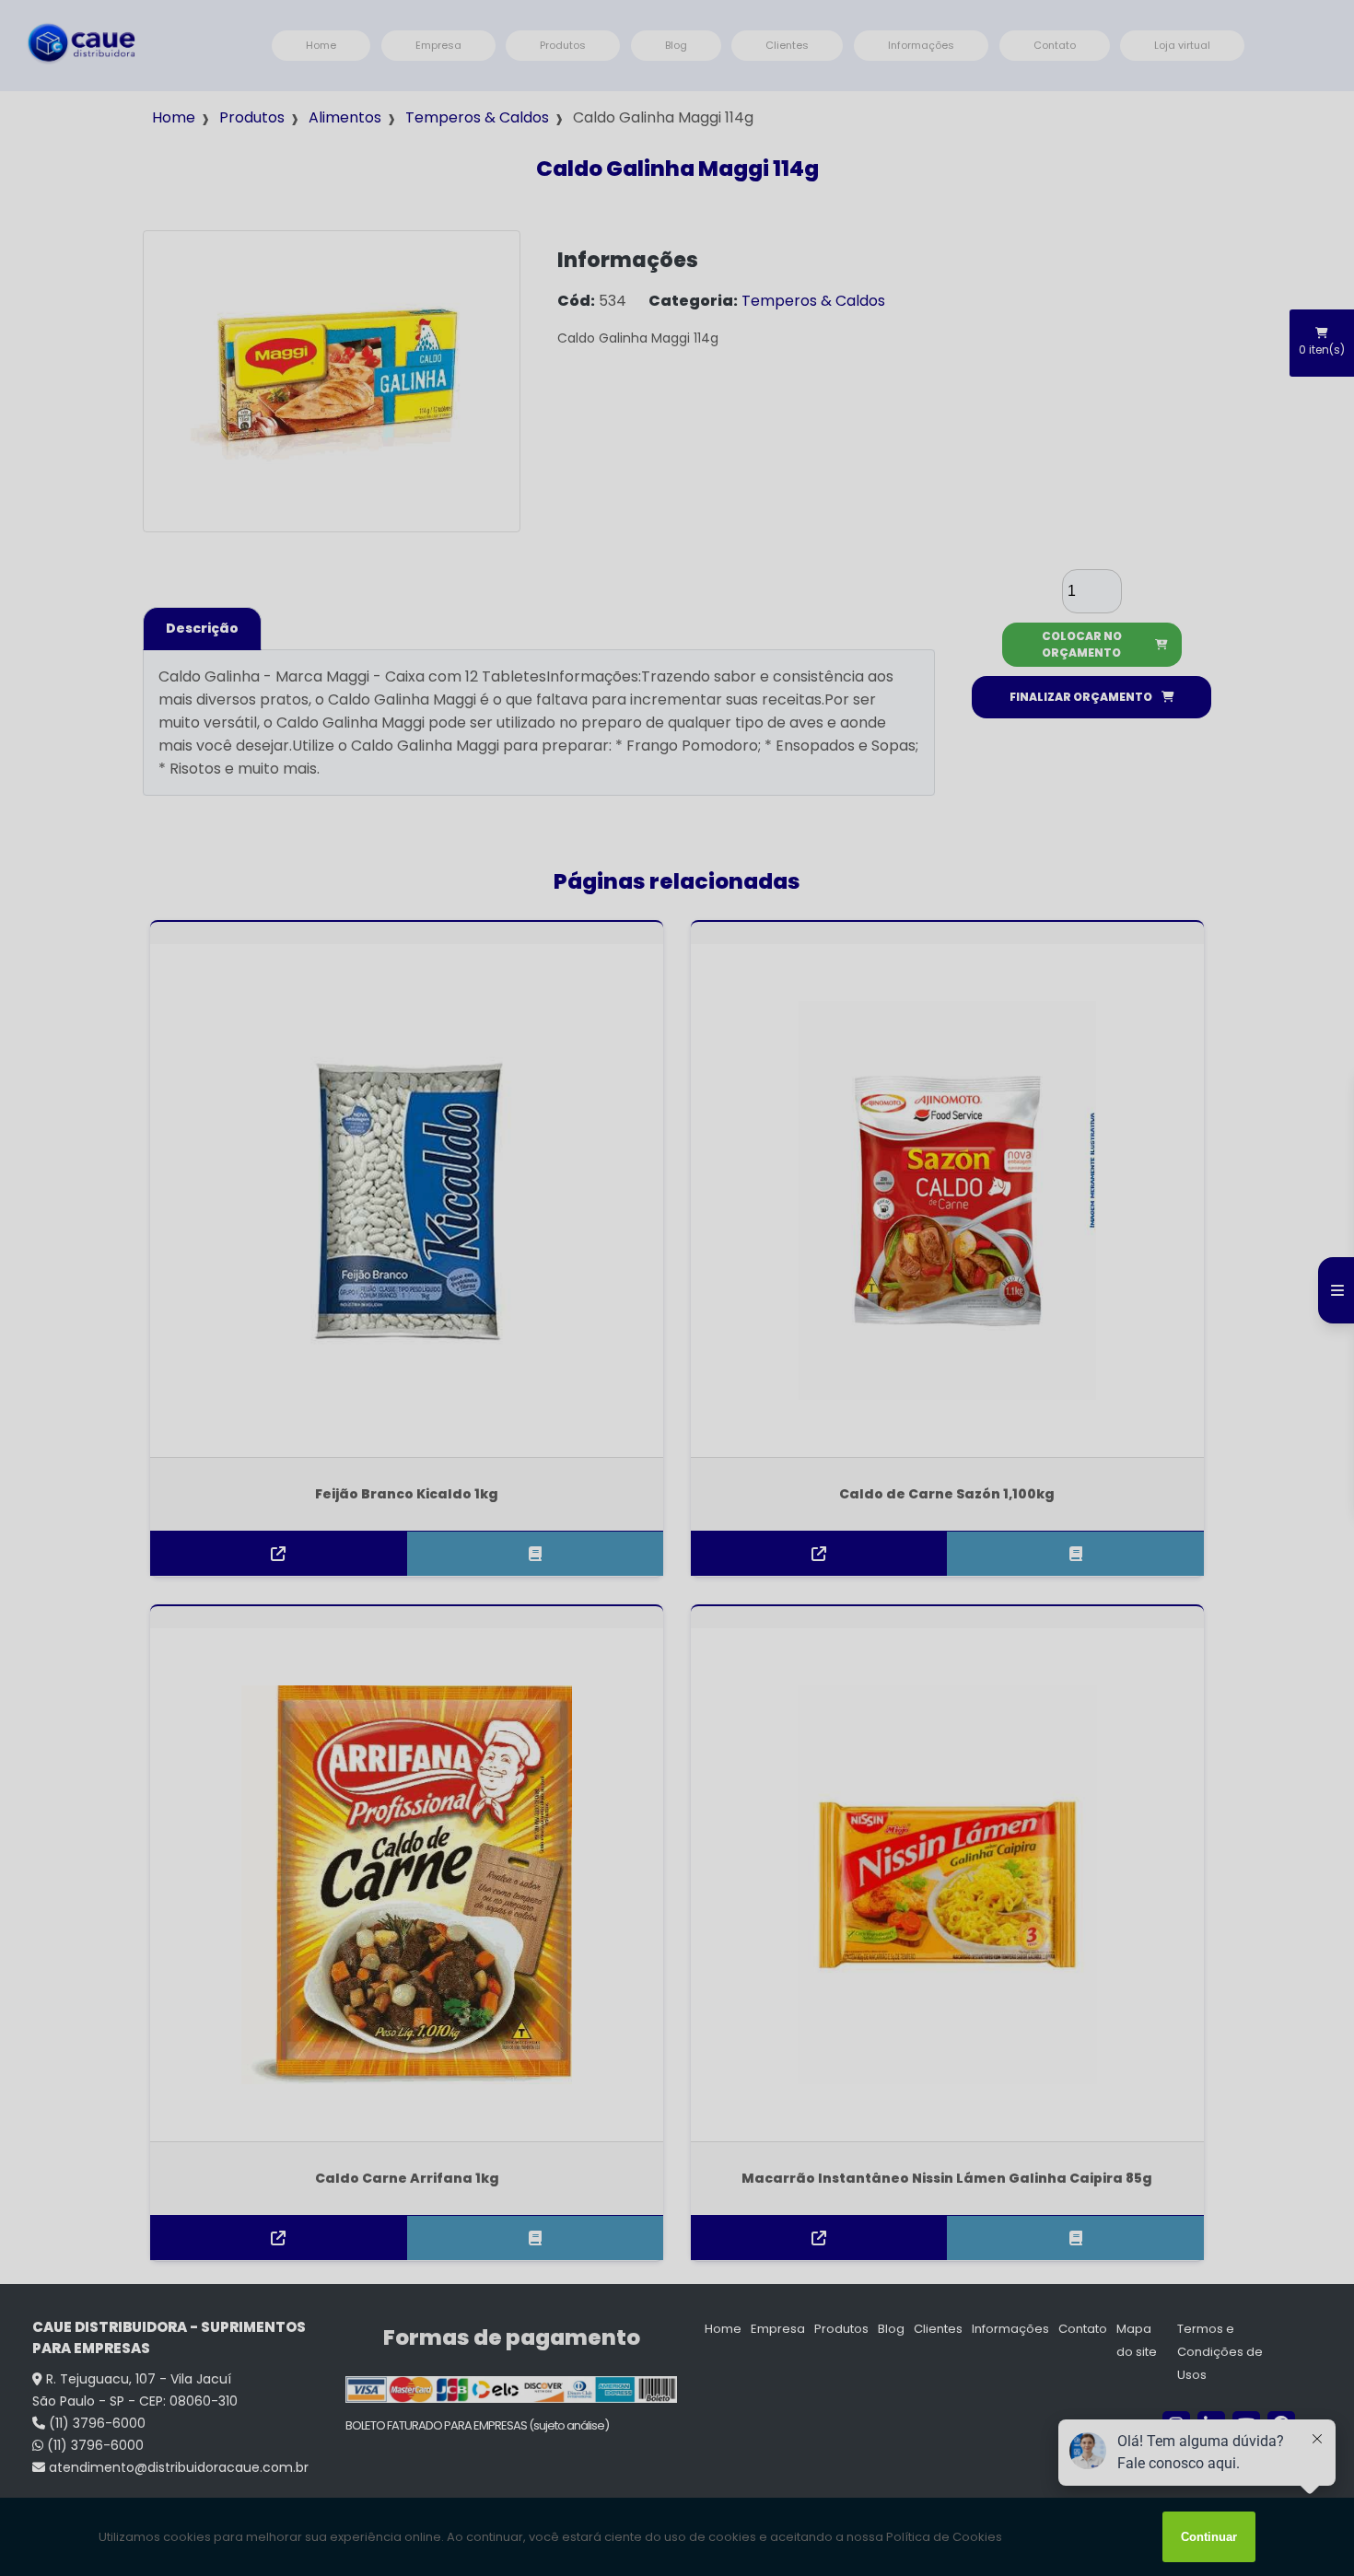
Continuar (1209, 2537)
